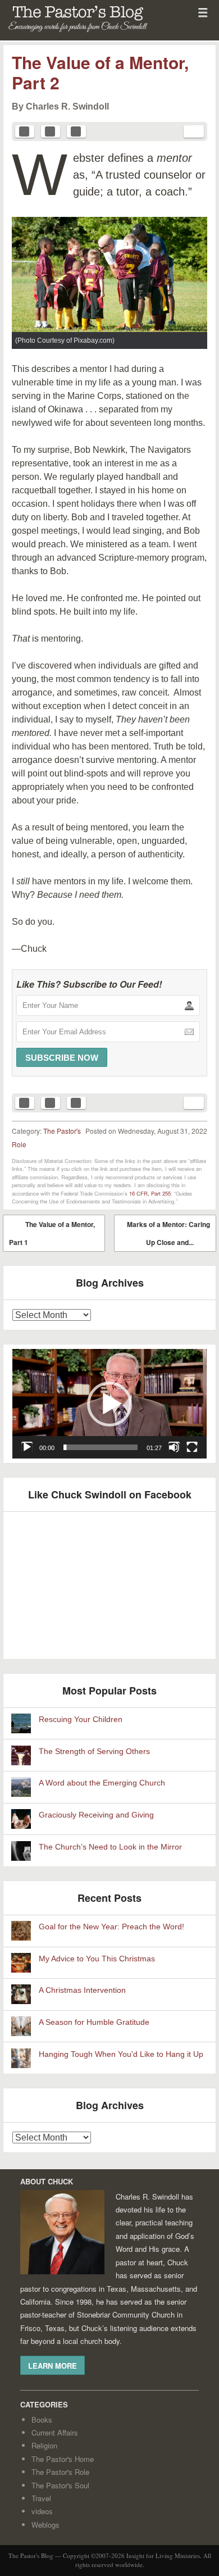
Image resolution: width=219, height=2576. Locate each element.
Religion (44, 2445)
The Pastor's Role (60, 2472)
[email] (194, 131)
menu (203, 12)
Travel (41, 2498)
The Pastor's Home (63, 2459)
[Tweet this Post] (51, 131)
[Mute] (174, 1447)
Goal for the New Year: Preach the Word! (111, 1927)
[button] (109, 1404)
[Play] (27, 1447)
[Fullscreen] (192, 1447)
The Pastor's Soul (60, 2485)
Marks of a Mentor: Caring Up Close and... (168, 1235)
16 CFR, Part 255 (150, 1193)
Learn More (53, 2365)
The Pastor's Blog (65, 34)
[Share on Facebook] (25, 131)
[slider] (101, 1447)
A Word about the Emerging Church (102, 1783)
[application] (109, 1404)
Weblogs (45, 2525)
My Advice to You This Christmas (97, 1959)
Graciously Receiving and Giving (96, 1815)
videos (42, 2511)
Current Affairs (55, 2432)
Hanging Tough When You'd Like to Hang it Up (121, 2054)
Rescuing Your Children (81, 1719)
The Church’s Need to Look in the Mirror (110, 1847)
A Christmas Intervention (82, 1990)
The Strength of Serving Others (94, 1752)
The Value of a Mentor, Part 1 (52, 1233)
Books (42, 2420)
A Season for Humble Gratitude (94, 2022)
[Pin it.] (76, 131)
